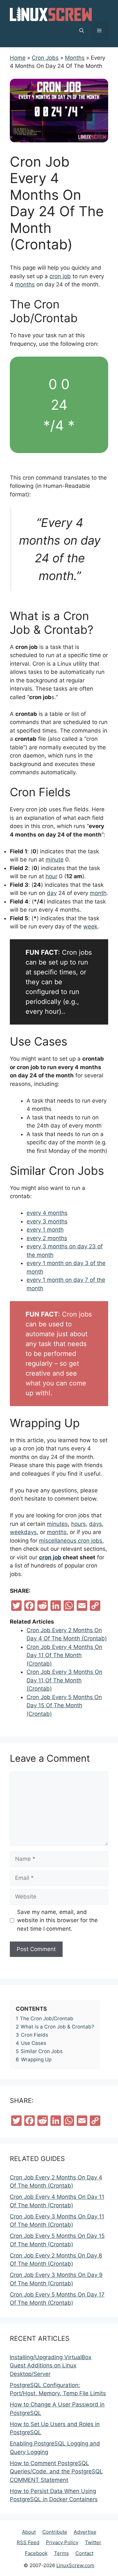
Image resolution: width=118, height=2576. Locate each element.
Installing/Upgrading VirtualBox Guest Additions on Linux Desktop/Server (51, 2366)
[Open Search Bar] (82, 31)
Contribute (55, 2532)
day (52, 893)
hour (51, 876)
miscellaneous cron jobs (71, 1541)
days (96, 1524)
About (29, 2532)
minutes (57, 1524)
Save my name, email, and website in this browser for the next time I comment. (57, 1920)
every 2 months (47, 1238)
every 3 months (47, 1221)
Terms (61, 2553)
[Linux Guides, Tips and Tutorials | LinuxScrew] (51, 13)
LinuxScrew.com (75, 2565)
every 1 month (45, 1230)
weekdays (23, 1532)
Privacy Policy (62, 2542)
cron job (60, 276)
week (90, 926)
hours (79, 1524)
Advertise (85, 2532)
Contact (84, 2553)
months (25, 284)
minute (55, 860)
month (98, 893)
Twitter (93, 2542)
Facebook (36, 2553)
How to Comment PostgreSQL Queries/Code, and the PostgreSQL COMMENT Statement (56, 2472)
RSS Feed (28, 2542)
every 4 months (47, 1213)
